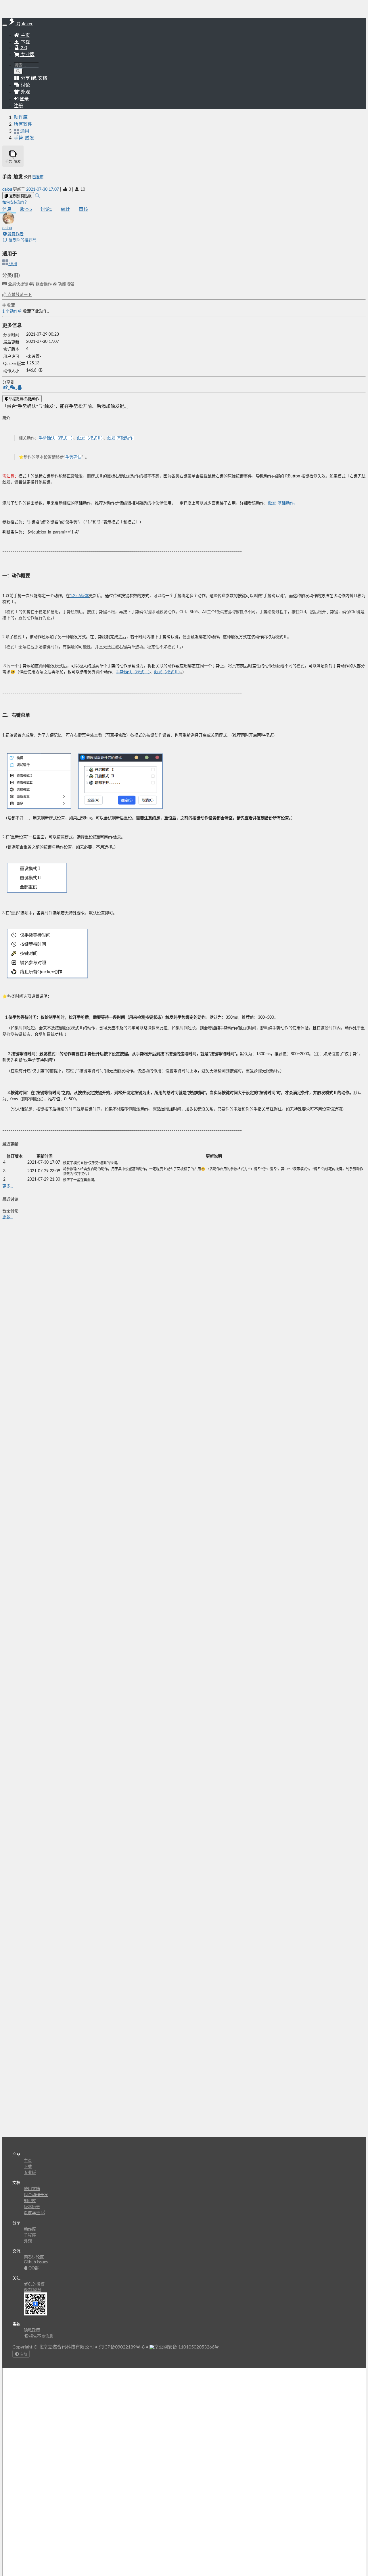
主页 (25, 35)
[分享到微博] (6, 388)
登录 (24, 99)
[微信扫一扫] (13, 388)
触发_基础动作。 (283, 503)
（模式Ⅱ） (94, 438)
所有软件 (23, 124)
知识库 (30, 2201)
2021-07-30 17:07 (43, 190)
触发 (81, 438)
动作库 (21, 117)
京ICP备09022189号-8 (122, 2347)
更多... (8, 1186)
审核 (83, 209)
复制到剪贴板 (20, 196)
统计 (66, 209)
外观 (28, 2241)
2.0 (23, 48)
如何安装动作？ (15, 202)
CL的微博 (36, 2284)
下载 (25, 42)
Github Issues (36, 2262)
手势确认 (73, 457)
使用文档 (32, 2189)
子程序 (30, 2235)
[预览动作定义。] (37, 196)
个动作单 (13, 311)
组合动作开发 (36, 2195)
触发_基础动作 (120, 438)
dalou (8, 190)
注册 (18, 106)
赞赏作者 (16, 234)
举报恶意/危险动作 (24, 399)
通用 (13, 264)
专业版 (27, 55)
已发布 (38, 177)
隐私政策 (32, 2330)
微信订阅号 (32, 2290)
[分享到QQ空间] (20, 388)
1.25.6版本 (79, 596)
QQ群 (33, 2268)
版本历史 (32, 2207)
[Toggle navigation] (5, 25)
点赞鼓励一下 (19, 295)
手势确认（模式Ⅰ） (56, 438)
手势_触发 (24, 138)
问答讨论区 (34, 2257)
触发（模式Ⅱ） (167, 672)
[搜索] (18, 71)
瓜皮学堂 (32, 2213)
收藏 (10, 305)
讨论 (46, 209)
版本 (26, 209)
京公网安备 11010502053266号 (187, 2347)
